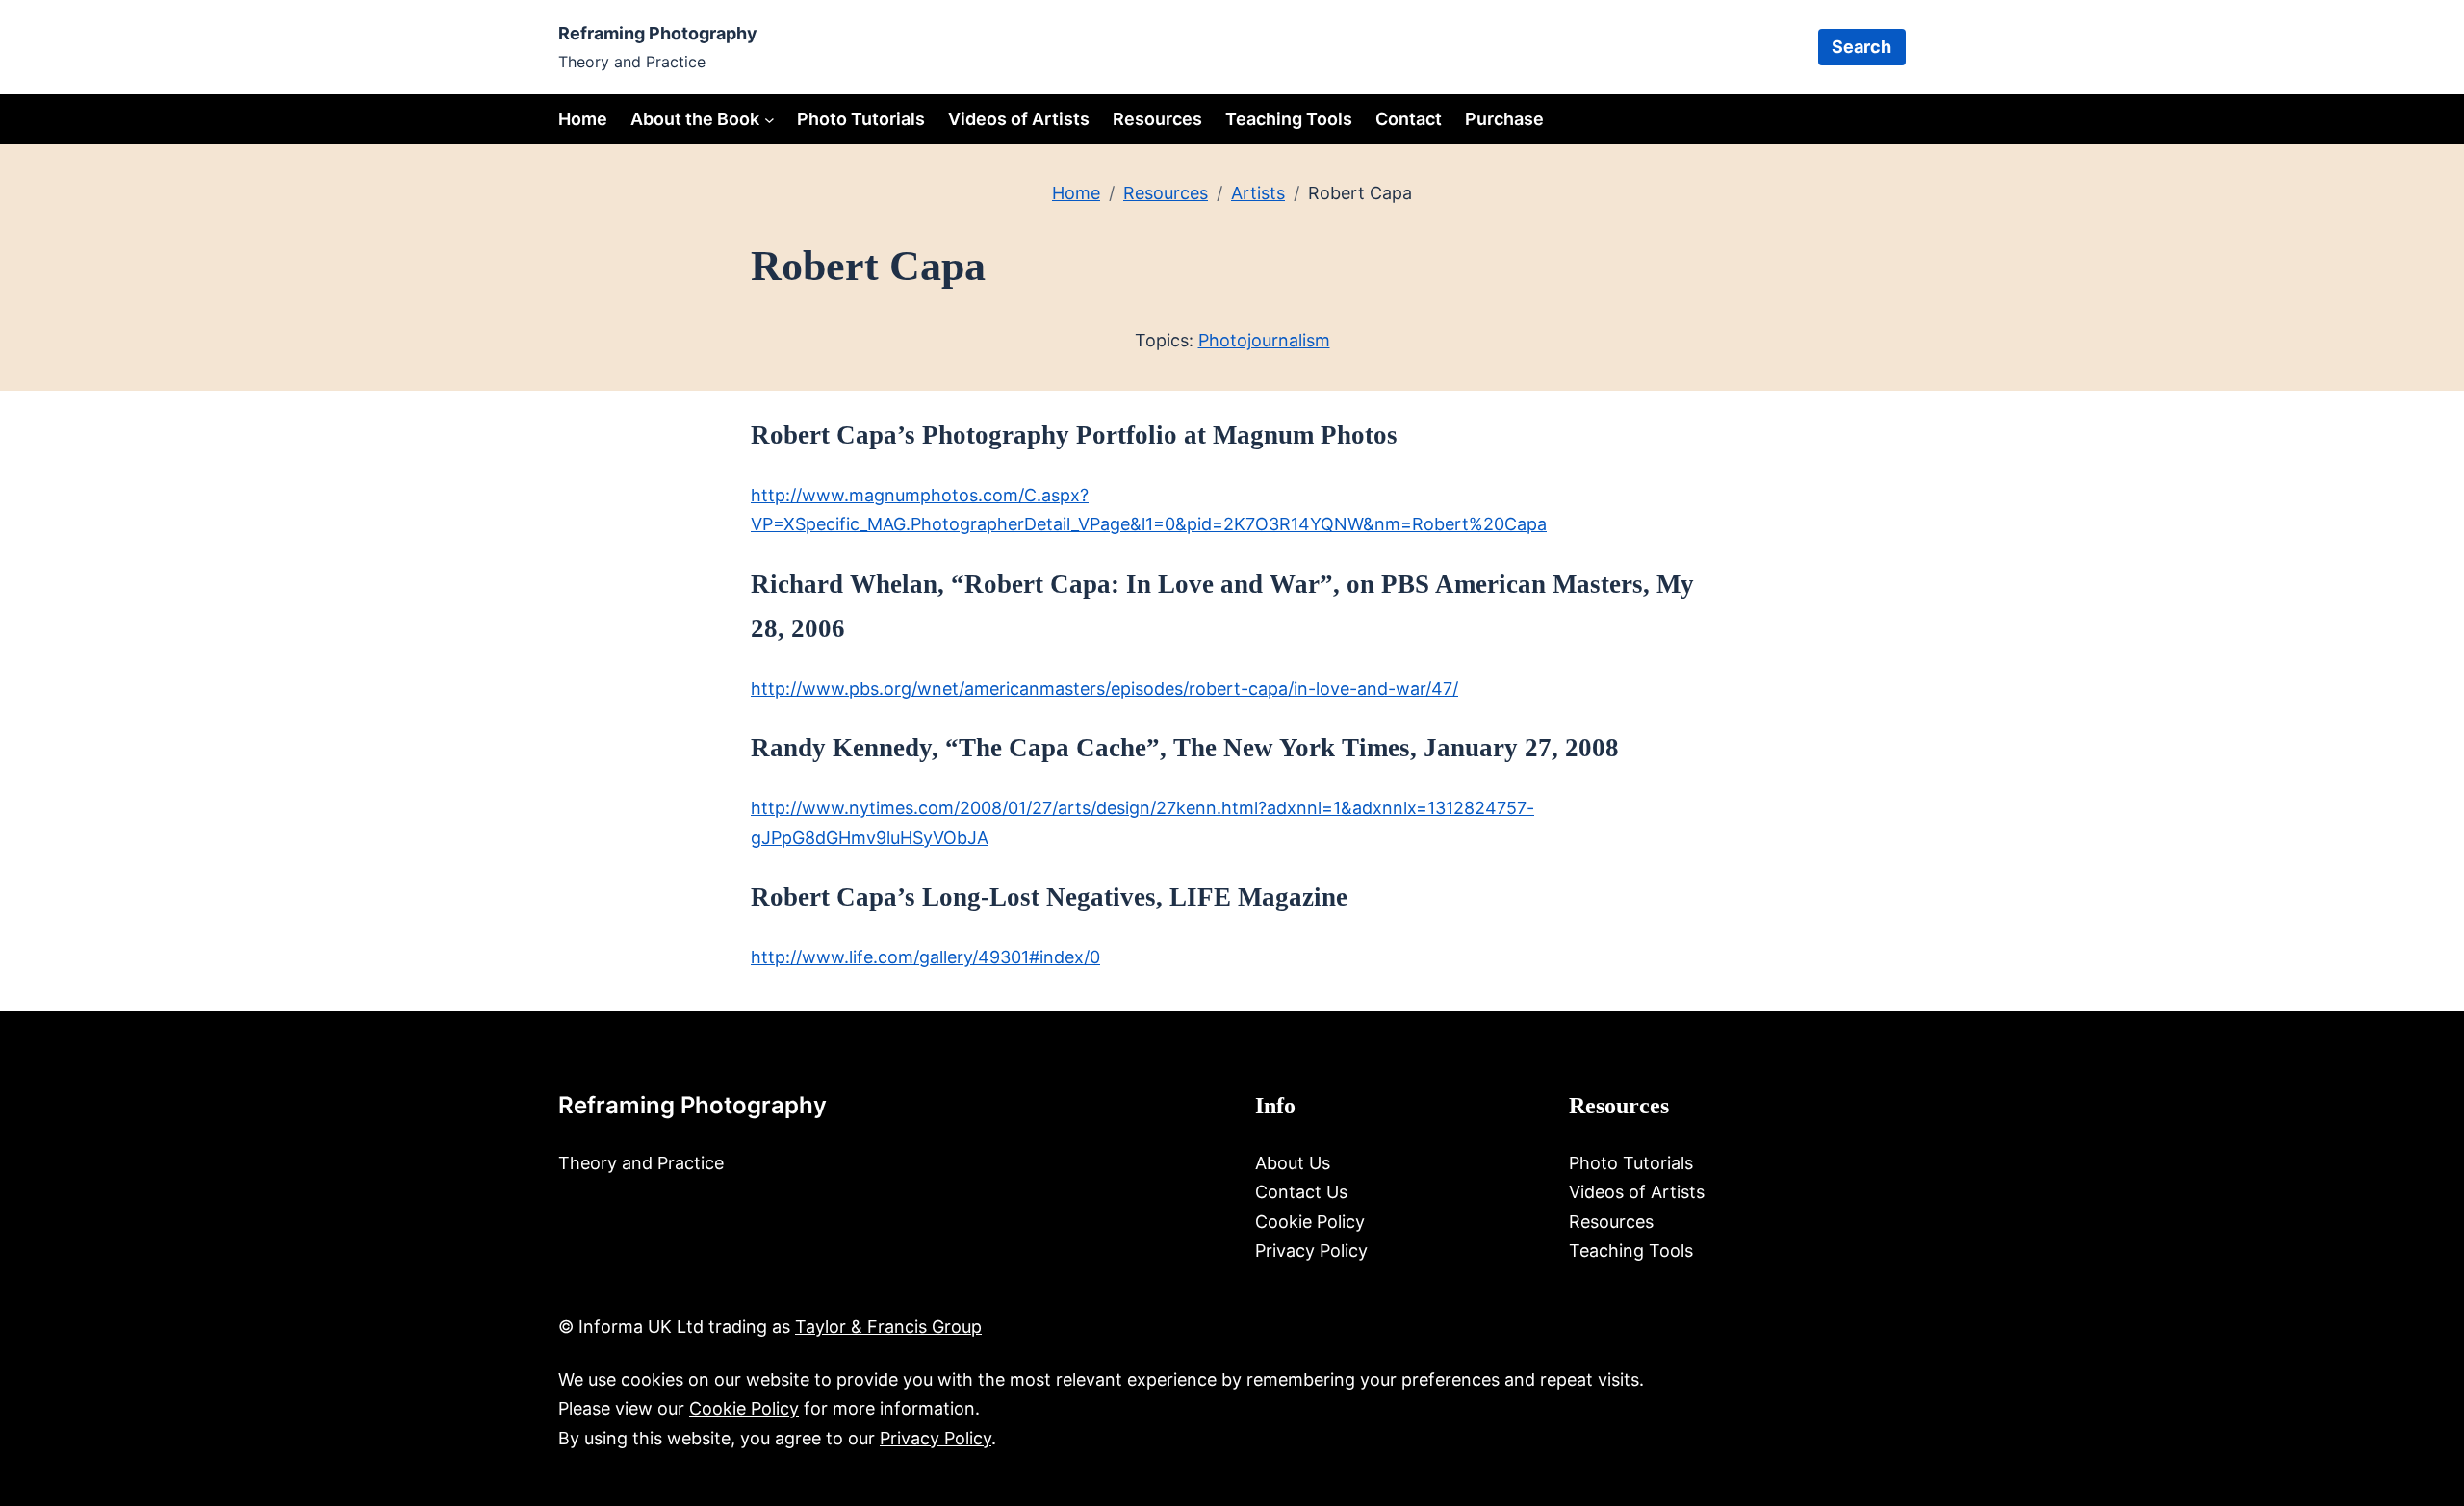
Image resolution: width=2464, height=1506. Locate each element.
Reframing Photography (658, 33)
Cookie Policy (744, 1408)
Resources (1166, 193)
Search (1861, 47)
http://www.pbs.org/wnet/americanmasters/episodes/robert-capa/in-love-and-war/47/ (1104, 689)
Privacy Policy (936, 1438)
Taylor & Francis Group (888, 1327)
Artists (1258, 193)
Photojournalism (1264, 340)
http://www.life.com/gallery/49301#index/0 (925, 957)
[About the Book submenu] (770, 119)
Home (583, 119)
